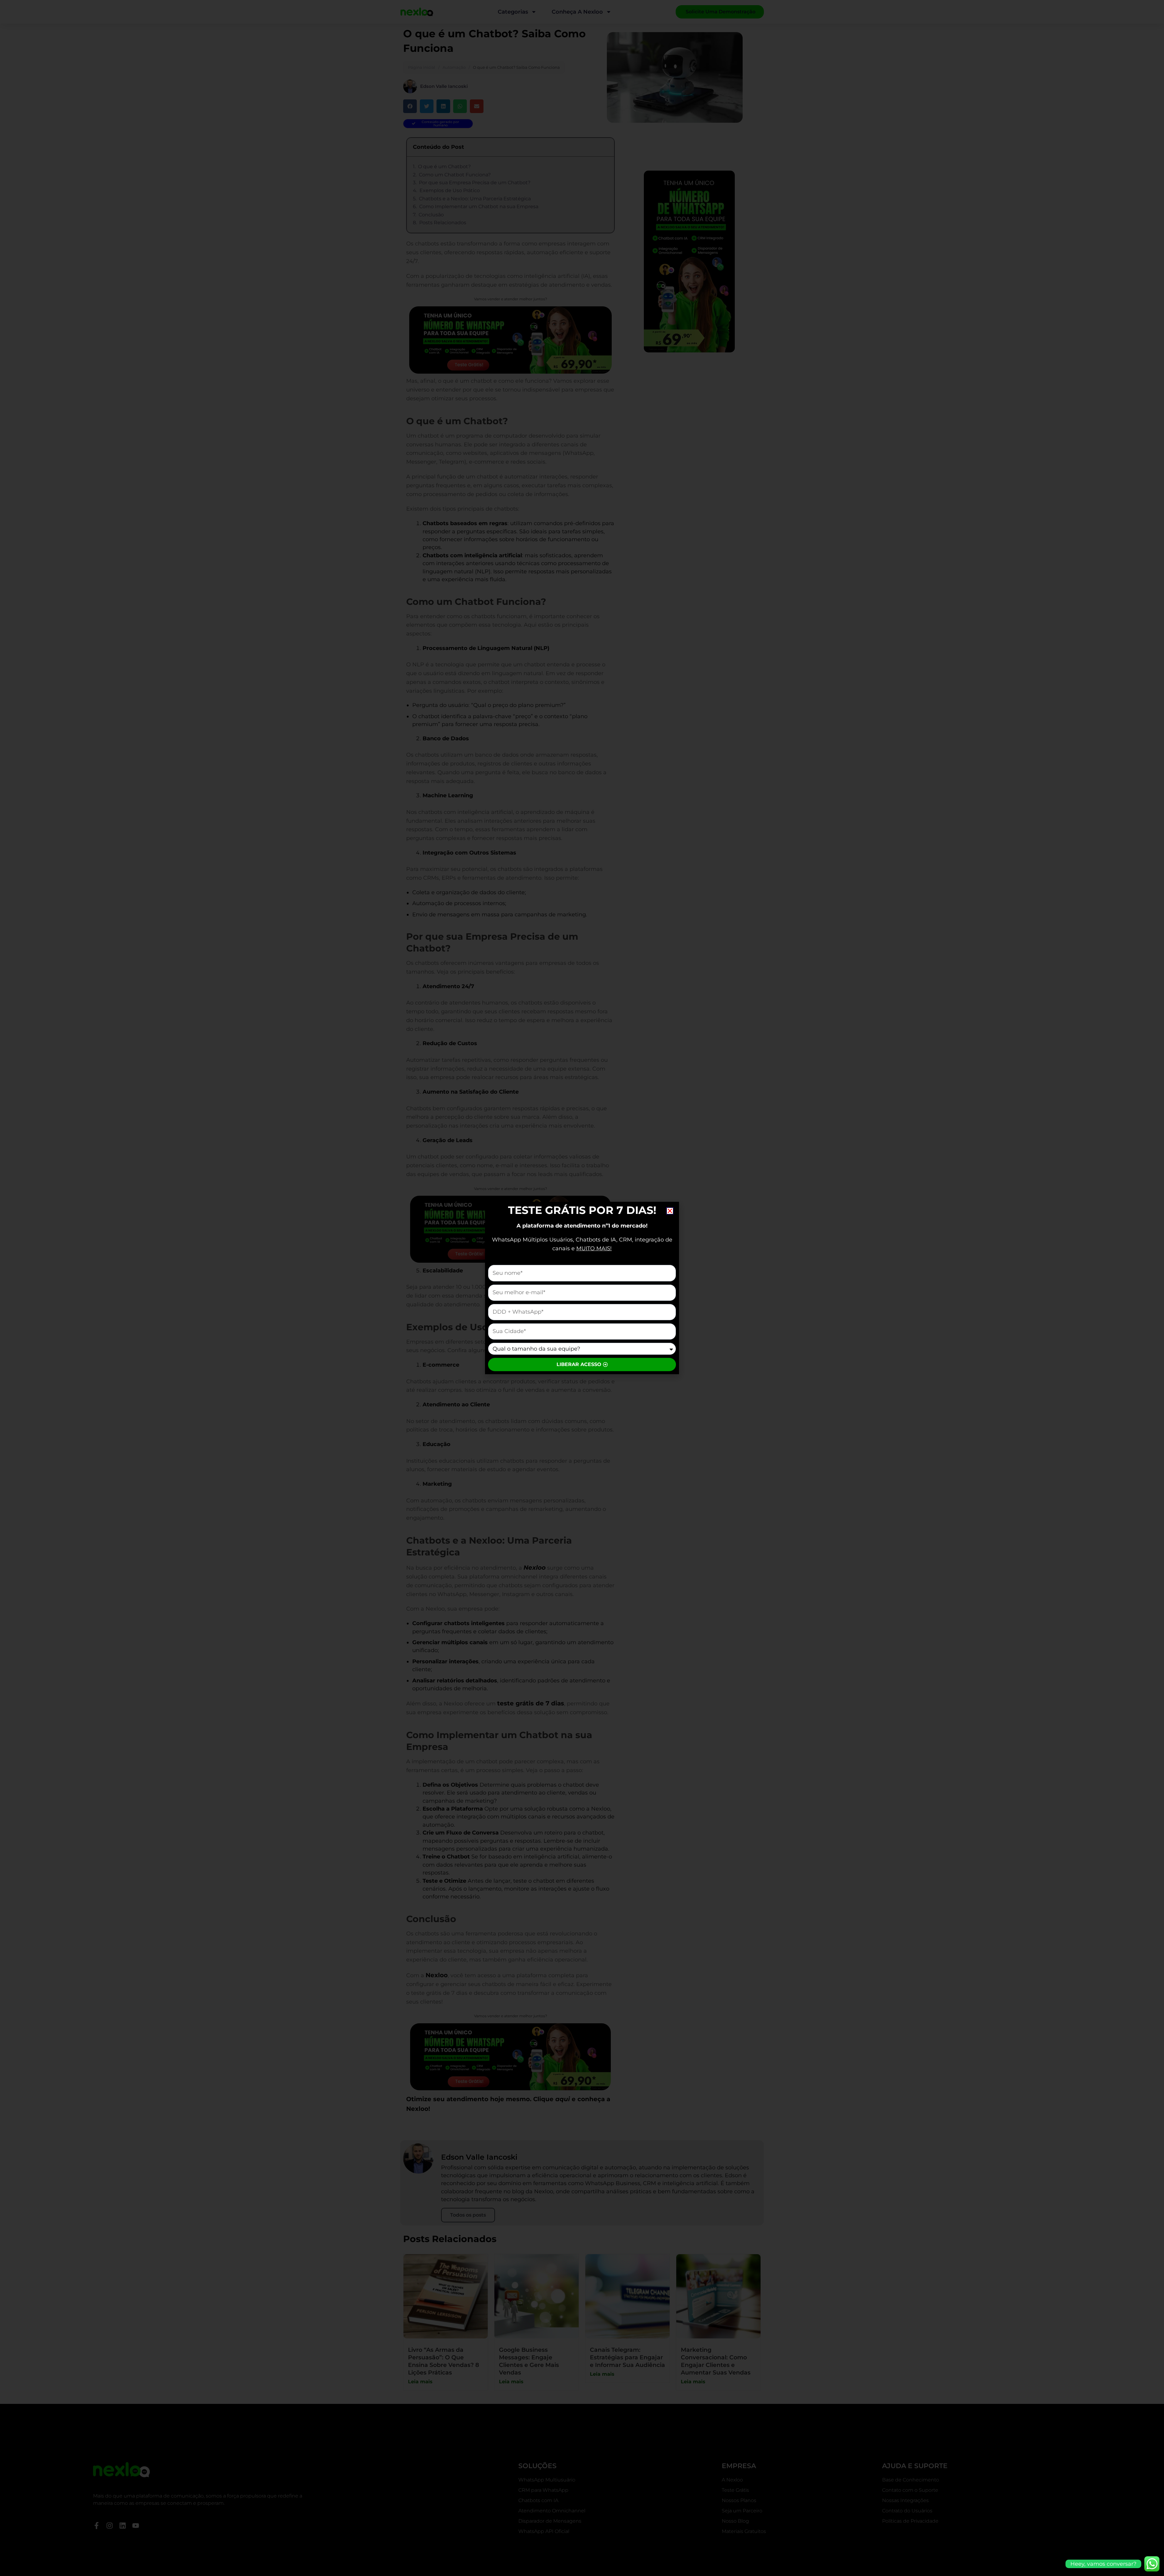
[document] (582, 1288)
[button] (670, 1211)
